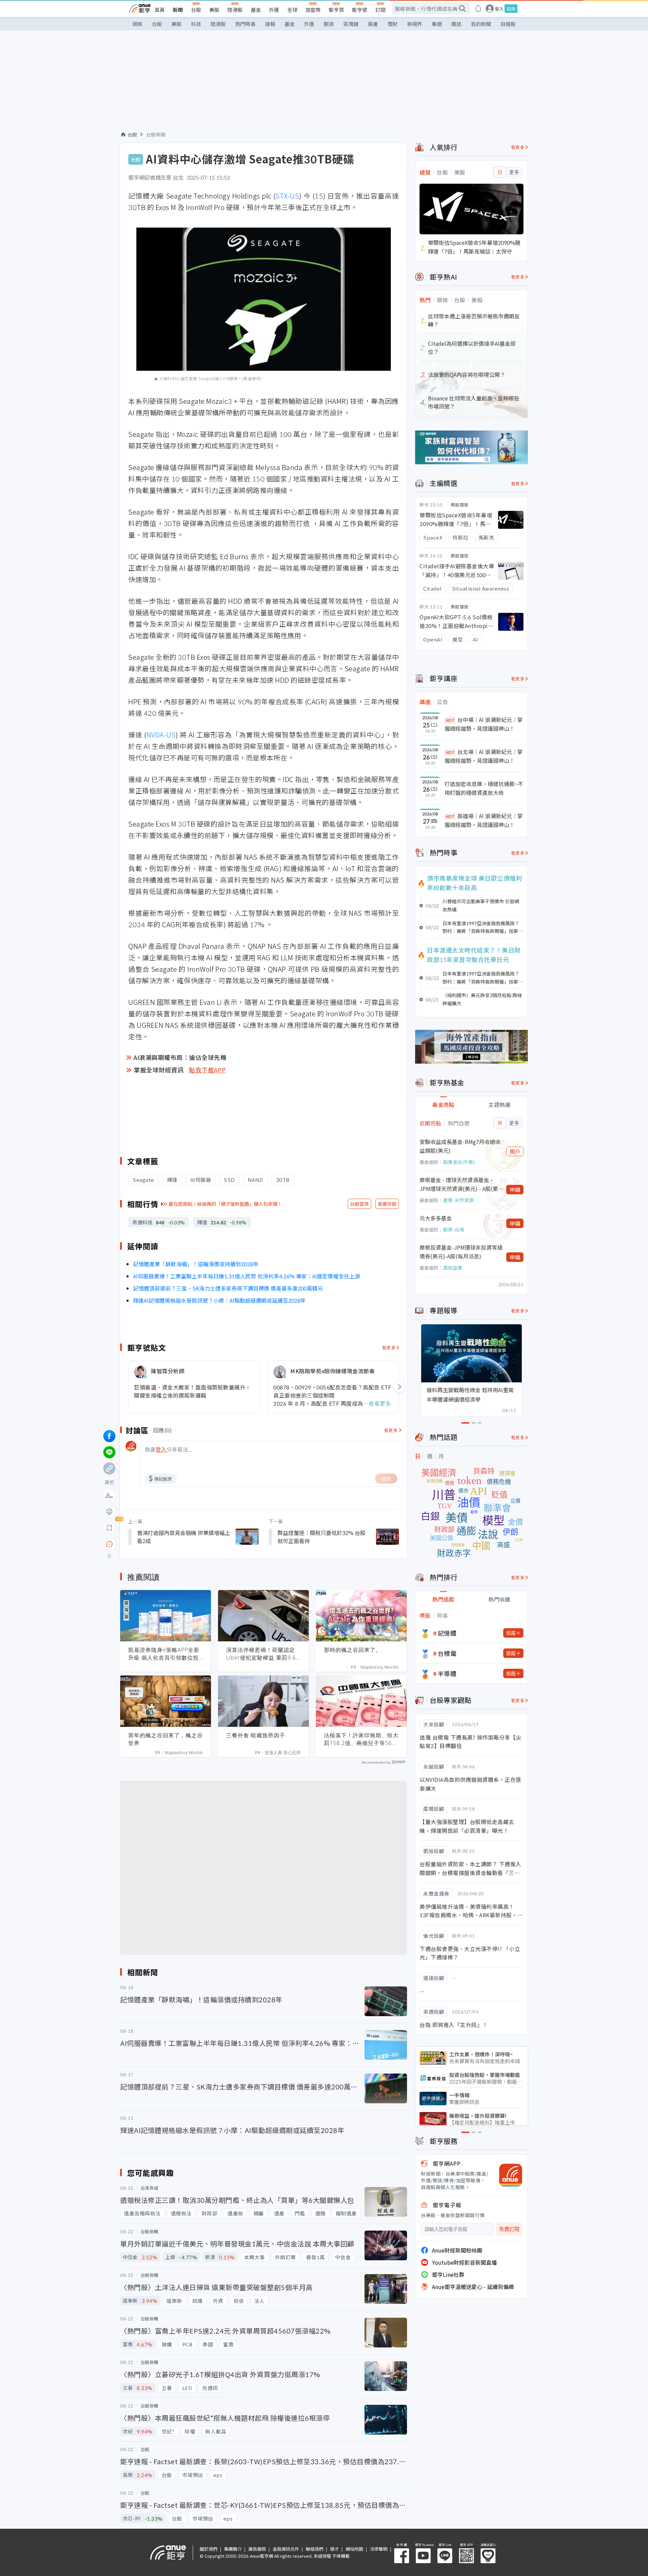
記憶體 (447, 1633)
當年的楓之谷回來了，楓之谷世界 (166, 1739)
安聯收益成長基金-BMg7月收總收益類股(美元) (460, 1146)
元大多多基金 (436, 1218)
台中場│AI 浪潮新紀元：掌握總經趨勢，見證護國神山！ (484, 724)
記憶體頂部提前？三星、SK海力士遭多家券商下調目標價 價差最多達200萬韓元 (228, 1288)
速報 (270, 24)
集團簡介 (233, 2549)
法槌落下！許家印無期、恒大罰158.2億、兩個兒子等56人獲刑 (361, 1739)
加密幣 (313, 10)
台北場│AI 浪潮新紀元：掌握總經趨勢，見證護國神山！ (484, 756)
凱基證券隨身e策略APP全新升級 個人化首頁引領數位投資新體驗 (164, 1654)
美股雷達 (460, 505)
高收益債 (453, 1268)
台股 (196, 10)
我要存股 (387, 1204)
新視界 (415, 24)
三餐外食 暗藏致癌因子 (256, 1735)
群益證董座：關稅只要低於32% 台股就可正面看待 (321, 1537)
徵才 (334, 2549)
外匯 (274, 10)
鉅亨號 (360, 10)
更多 (514, 172)
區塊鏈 (351, 24)
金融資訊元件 (286, 2549)
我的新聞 (481, 24)
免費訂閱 (509, 2229)
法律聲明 (379, 2549)
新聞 (178, 10)
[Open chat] (109, 1544)
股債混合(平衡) (459, 1162)
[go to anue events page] (478, 8)
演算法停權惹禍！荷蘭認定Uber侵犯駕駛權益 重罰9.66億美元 (263, 1654)
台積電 (447, 1653)
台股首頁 (359, 1204)
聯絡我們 (315, 2549)
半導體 (447, 1673)
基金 (256, 10)
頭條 (137, 24)
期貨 (329, 24)
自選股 (508, 24)
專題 (437, 24)
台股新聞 (156, 134)
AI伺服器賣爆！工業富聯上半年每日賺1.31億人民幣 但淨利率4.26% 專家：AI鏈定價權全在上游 (247, 1276)
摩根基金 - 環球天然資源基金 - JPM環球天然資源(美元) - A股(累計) (459, 1184)
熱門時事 (245, 24)
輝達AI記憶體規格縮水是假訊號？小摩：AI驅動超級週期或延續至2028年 (219, 1300)
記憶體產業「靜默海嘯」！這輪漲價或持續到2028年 (196, 1264)
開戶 (515, 1151)
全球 (292, 10)
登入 (499, 9)
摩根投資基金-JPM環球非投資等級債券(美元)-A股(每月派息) (461, 1252)
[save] (109, 1528)
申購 (515, 1190)
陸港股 (235, 10)
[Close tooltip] (166, 1544)
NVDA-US (161, 735)
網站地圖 (354, 2549)
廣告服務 (257, 2549)
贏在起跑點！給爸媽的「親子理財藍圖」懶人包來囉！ (225, 1204)
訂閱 (380, 10)
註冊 (511, 9)
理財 (393, 24)
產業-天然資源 (458, 1200)
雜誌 (456, 24)
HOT (450, 720)
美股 (214, 10)
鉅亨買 (336, 10)
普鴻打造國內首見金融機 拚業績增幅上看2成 (184, 1537)
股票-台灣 (454, 1229)
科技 (196, 24)
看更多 (389, 1347)
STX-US (287, 196)
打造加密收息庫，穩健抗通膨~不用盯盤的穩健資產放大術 (484, 788)
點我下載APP (208, 1070)
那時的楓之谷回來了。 (353, 1650)
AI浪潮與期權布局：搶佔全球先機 (180, 1057)
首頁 (160, 10)
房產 (373, 24)
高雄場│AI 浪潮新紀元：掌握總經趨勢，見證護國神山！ (484, 820)
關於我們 (209, 2549)
